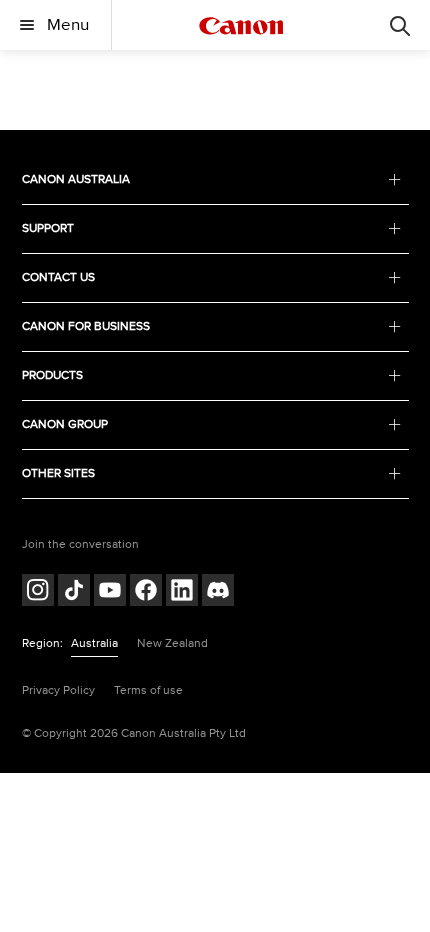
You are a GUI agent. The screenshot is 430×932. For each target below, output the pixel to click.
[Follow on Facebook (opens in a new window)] (146, 592)
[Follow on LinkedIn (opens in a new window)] (182, 592)
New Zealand (172, 643)
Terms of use (148, 690)
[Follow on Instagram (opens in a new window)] (38, 592)
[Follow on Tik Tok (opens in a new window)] (74, 592)
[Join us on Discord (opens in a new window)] (218, 592)
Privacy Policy (58, 690)
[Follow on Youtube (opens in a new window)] (110, 592)
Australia (94, 643)
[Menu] (400, 25)
